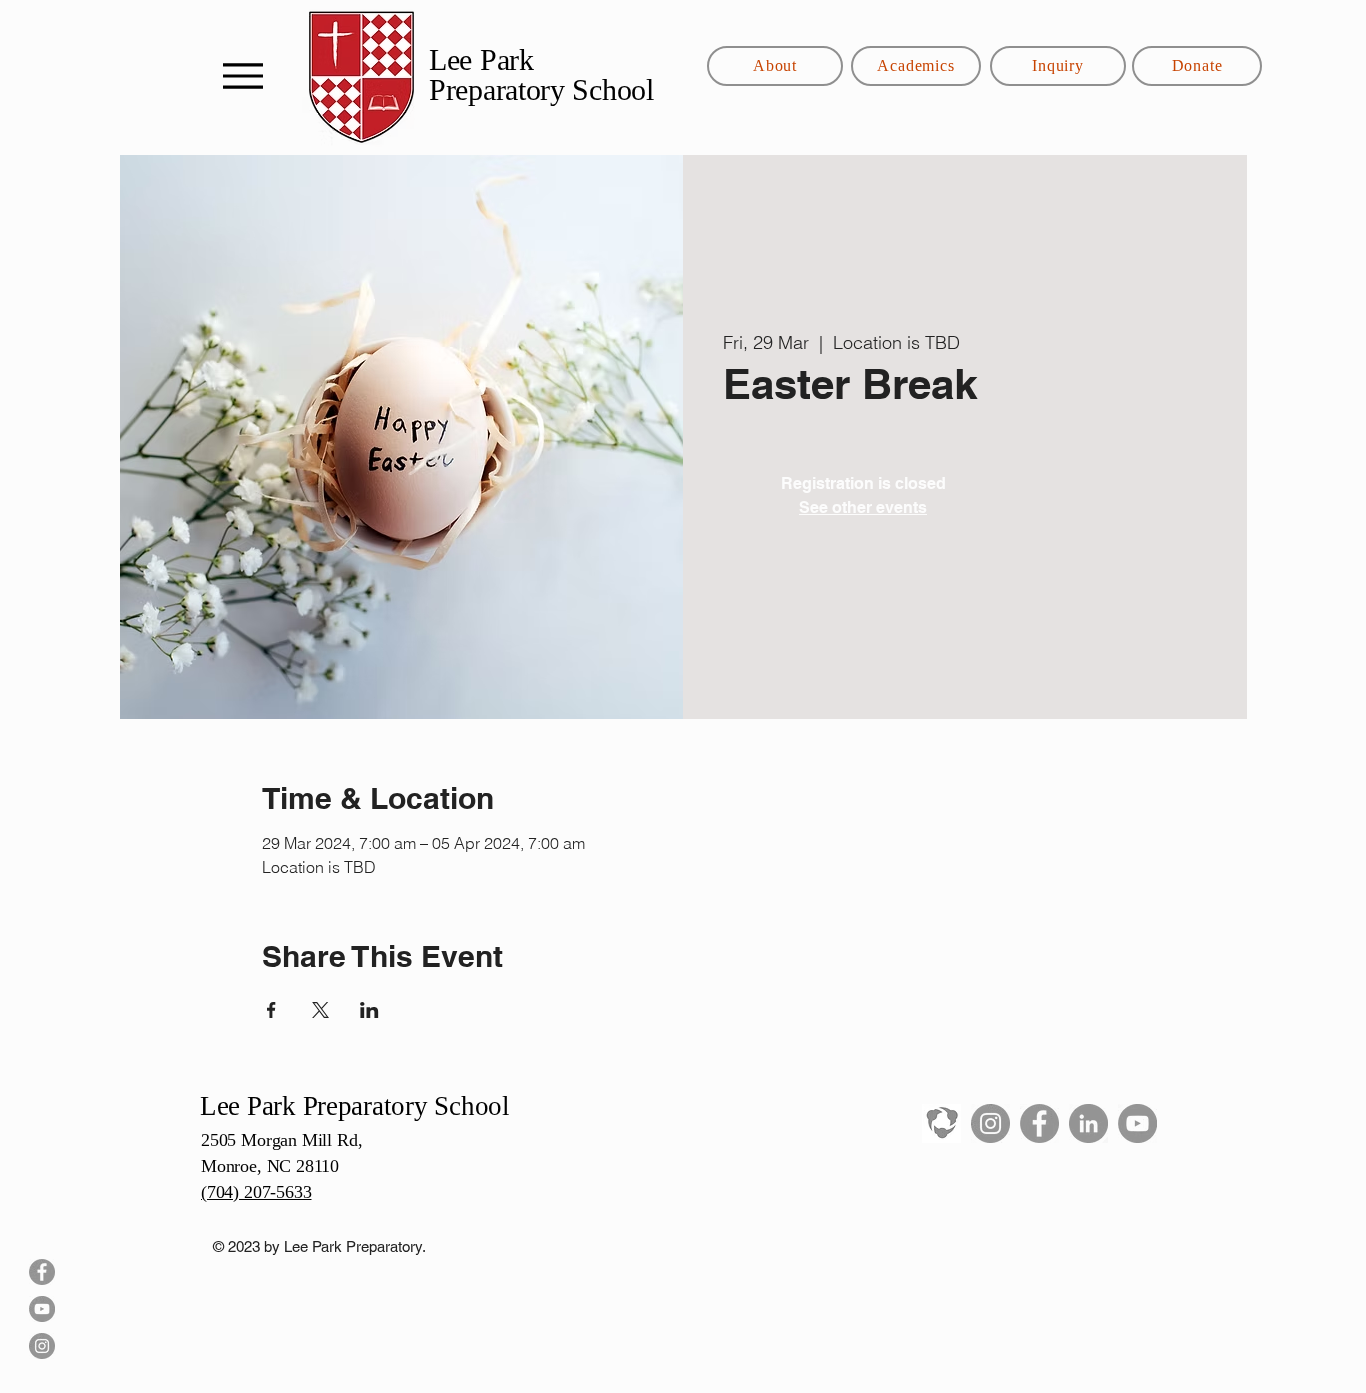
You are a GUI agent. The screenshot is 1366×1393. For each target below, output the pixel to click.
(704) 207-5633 (256, 1192)
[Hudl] (941, 1123)
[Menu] (242, 75)
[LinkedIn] (1088, 1123)
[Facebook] (42, 1272)
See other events (863, 507)
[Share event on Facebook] (271, 1010)
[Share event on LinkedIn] (369, 1010)
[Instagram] (42, 1346)
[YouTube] (42, 1309)
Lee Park (485, 59)
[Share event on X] (320, 1010)
